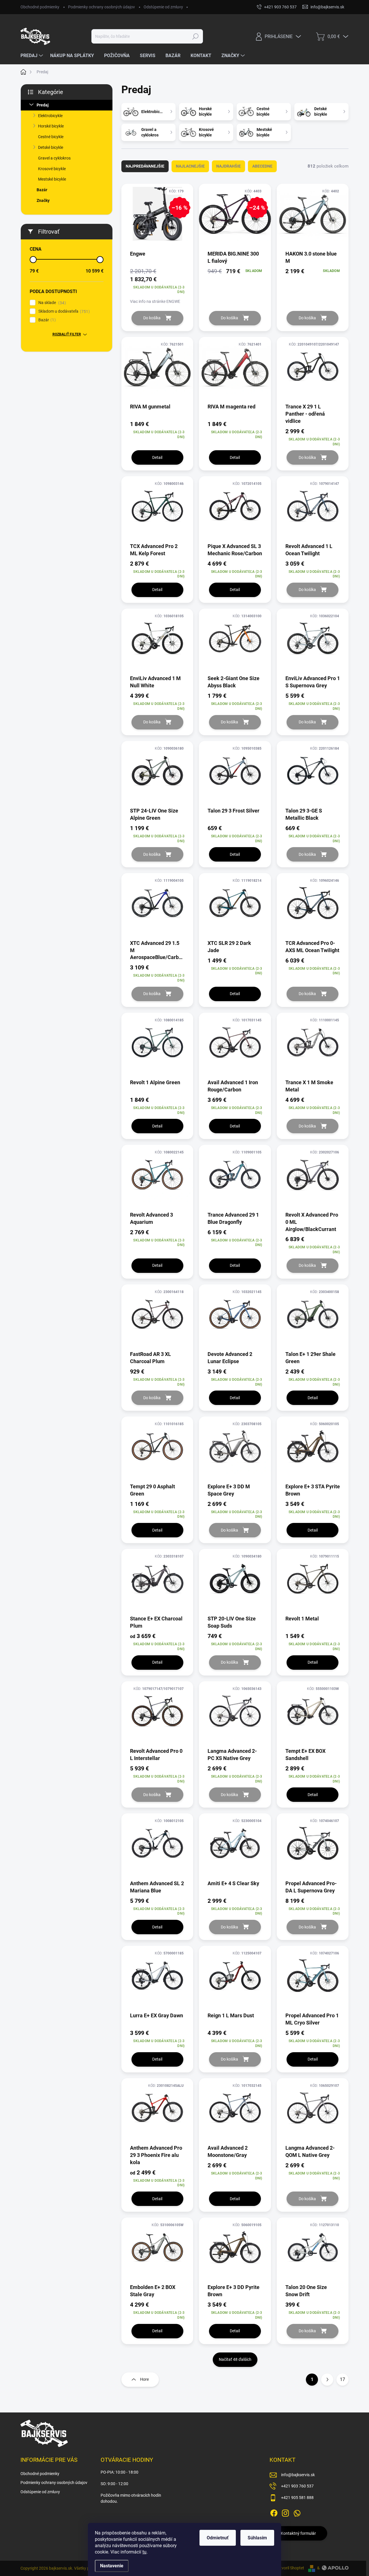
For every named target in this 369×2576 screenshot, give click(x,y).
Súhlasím (257, 2538)
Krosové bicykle (52, 169)
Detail (157, 457)
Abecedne (262, 166)
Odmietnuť (218, 2538)
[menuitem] (32, 56)
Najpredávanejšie (145, 166)
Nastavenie (112, 2566)
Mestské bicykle (52, 179)
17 (342, 2379)
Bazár (42, 190)
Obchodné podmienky (40, 7)
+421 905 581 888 (297, 2498)
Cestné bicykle (51, 137)
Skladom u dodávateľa (63, 311)
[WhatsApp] (297, 2512)
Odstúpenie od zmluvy (163, 7)
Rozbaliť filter (67, 334)
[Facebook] (274, 2512)
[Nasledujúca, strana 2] (327, 2380)
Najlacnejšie (190, 166)
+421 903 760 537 (297, 2486)
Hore (144, 2379)
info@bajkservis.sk (298, 2475)
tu (144, 2552)
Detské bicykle (51, 147)
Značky (43, 200)
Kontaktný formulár (298, 2533)
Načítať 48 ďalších (235, 2359)
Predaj (43, 105)
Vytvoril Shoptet (290, 2568)
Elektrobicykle (50, 116)
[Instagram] (285, 2512)
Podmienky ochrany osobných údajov (101, 7)
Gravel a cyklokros (54, 158)
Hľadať (196, 36)
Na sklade (51, 303)
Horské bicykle (51, 126)
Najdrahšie (228, 166)
